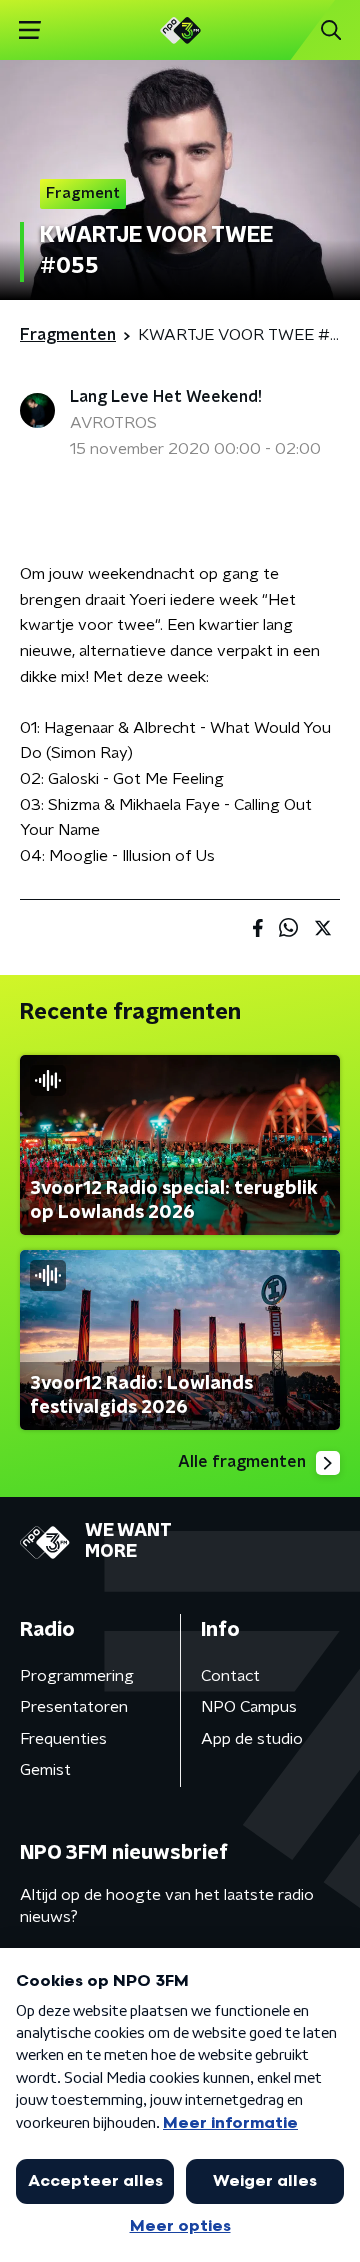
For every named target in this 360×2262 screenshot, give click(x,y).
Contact (230, 1676)
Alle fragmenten (242, 1462)
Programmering (77, 1676)
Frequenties (63, 1739)
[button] (29, 30)
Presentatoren (74, 1707)
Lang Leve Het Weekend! (166, 397)
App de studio (252, 1739)
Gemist (45, 1770)
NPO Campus (249, 1707)
